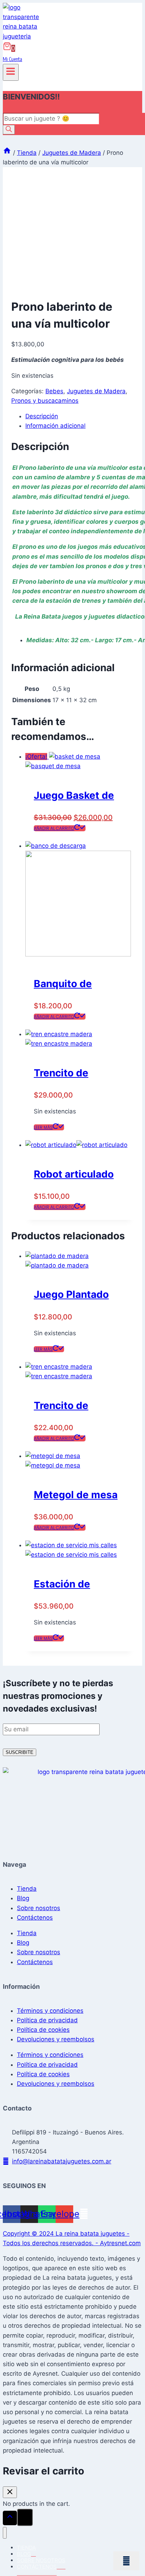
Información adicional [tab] (55, 426)
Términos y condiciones (50, 2011)
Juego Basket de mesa (74, 797)
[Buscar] (9, 130)
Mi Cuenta (12, 59)
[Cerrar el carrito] (10, 2492)
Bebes (54, 391)
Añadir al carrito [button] (54, 828)
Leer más (43, 1127)
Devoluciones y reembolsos (56, 2039)
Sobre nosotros (39, 1908)
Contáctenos (35, 1918)
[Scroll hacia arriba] (10, 2518)
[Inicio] (7, 153)
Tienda (27, 1889)
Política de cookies (43, 2030)
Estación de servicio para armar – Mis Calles (78, 1585)
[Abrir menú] (11, 72)
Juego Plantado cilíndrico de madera (71, 1296)
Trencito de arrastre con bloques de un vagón (68, 1407)
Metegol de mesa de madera (76, 1496)
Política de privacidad (47, 2020)
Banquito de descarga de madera (64, 985)
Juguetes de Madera (96, 391)
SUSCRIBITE (20, 1752)
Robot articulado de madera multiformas (74, 1175)
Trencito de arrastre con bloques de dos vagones (71, 1074)
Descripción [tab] (42, 416)
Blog (23, 1898)
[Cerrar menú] (5, 2533)
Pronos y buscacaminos (45, 401)
